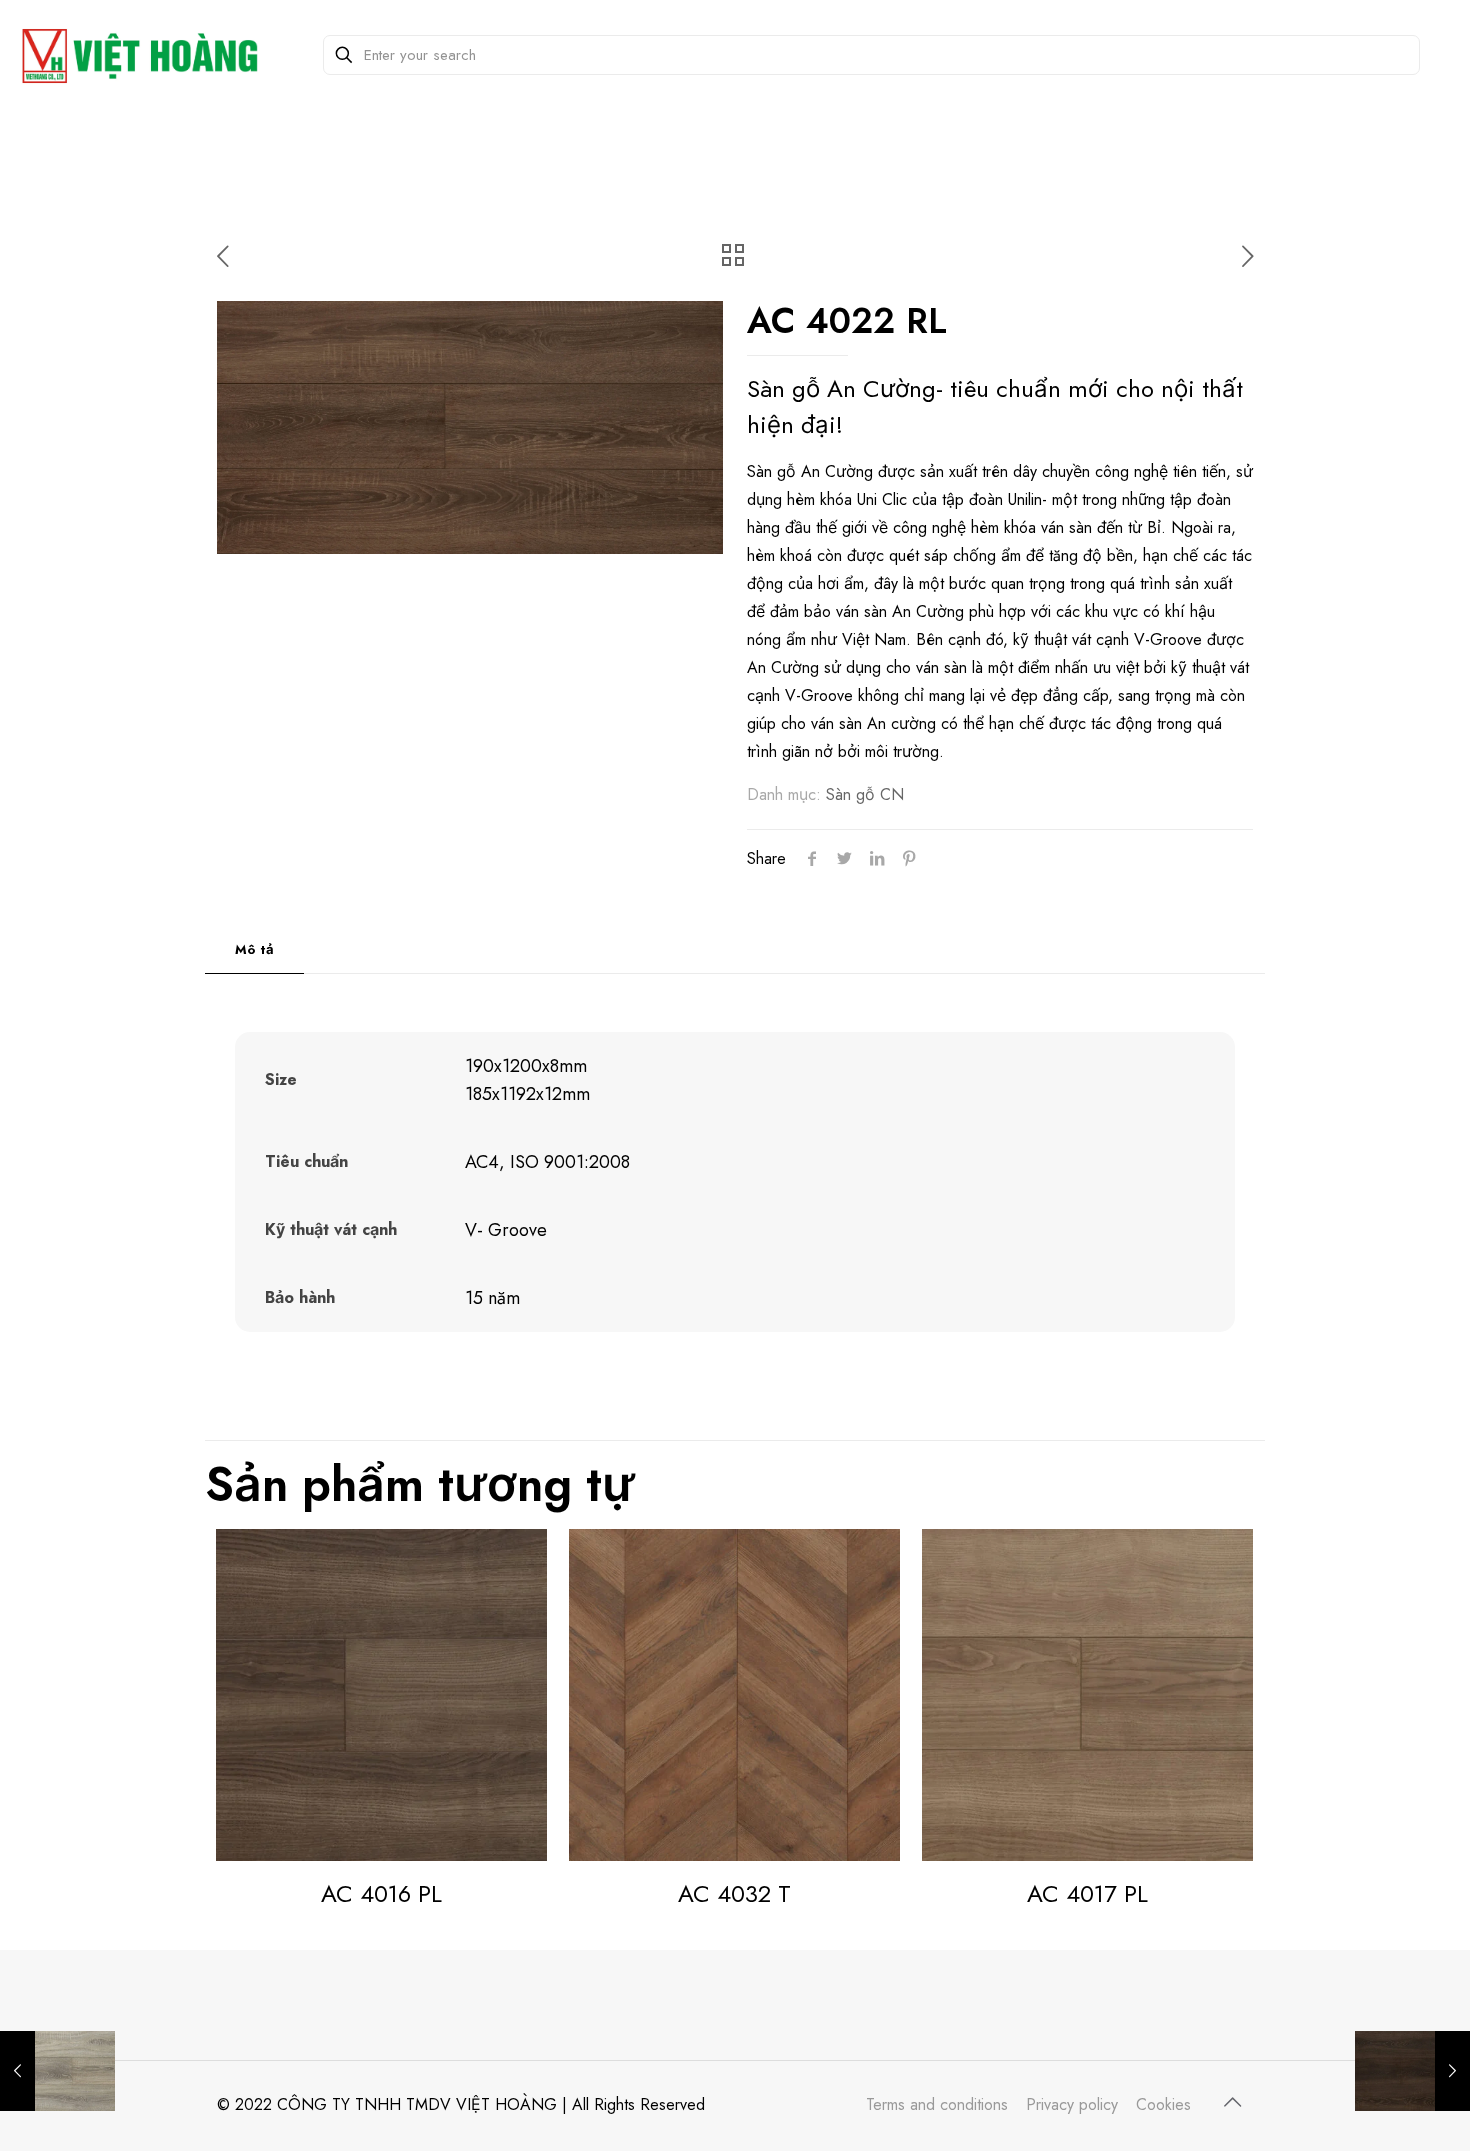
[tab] (254, 950)
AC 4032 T (734, 1893)
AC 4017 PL (1087, 1893)
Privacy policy (1072, 2104)
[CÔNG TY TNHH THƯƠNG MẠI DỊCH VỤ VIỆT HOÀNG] (144, 55)
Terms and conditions (937, 2104)
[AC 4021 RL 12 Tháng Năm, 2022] (1412, 2071)
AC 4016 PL (381, 1893)
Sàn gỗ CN (865, 794)
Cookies (1163, 2104)
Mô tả (254, 949)
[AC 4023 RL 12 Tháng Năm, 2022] (57, 2071)
